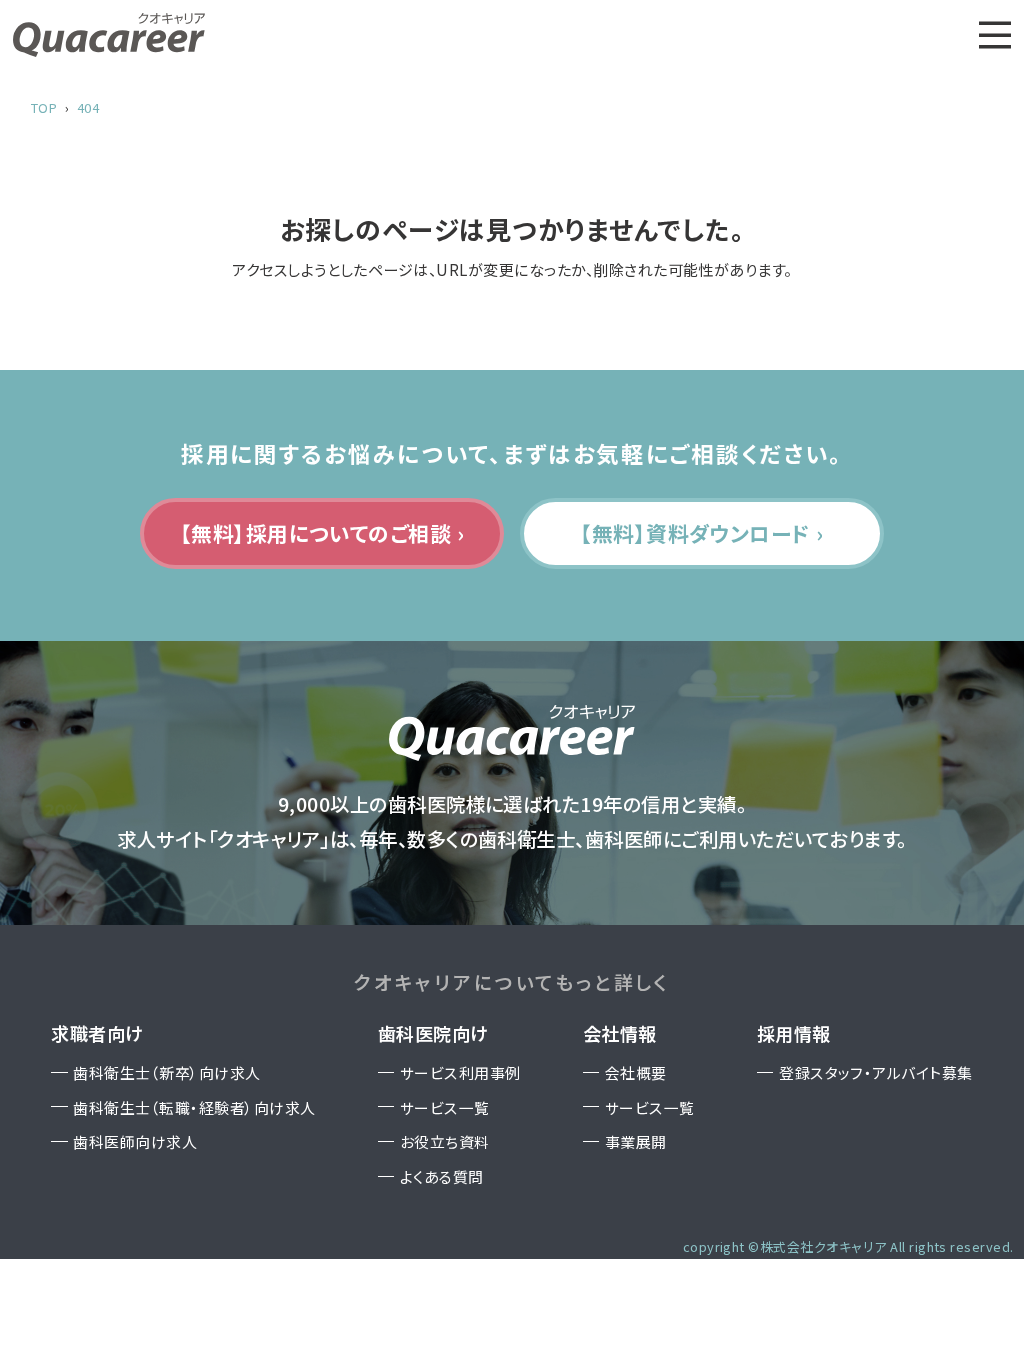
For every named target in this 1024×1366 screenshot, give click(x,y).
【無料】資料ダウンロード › (702, 533)
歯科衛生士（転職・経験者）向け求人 (194, 1107)
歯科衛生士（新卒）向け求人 (166, 1072)
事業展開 (636, 1141)
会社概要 (636, 1072)
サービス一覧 (445, 1107)
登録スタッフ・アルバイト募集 (876, 1072)
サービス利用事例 (460, 1072)
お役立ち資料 (445, 1141)
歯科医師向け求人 (135, 1141)
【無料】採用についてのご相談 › (322, 533)
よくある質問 (442, 1176)
